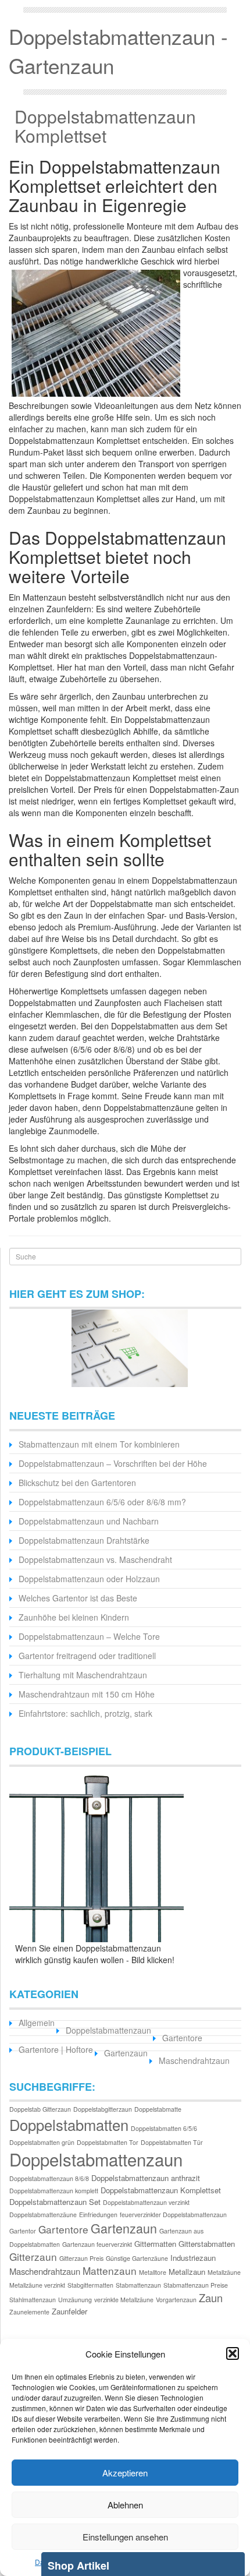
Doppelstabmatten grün (42, 2142)
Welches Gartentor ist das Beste (78, 1598)
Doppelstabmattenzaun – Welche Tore (89, 1636)
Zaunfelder (69, 2311)
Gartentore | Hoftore (56, 2049)
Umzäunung (75, 2300)
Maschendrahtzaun (194, 2060)
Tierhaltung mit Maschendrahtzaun (83, 1675)
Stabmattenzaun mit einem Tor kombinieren (99, 1444)
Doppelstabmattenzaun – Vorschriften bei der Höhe (113, 1463)
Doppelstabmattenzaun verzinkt (146, 2202)
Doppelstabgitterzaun (103, 2109)
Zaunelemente (29, 2312)
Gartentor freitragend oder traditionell (87, 1656)
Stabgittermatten (90, 2285)
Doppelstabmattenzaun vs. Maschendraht (95, 1559)
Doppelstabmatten (69, 2125)
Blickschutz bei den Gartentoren (77, 1483)
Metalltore (153, 2272)
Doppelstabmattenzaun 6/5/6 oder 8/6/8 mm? (102, 1502)
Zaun (211, 2298)
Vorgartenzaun (176, 2300)
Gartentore (182, 2038)
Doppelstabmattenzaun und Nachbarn (89, 1521)
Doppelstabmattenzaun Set (55, 2202)
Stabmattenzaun (138, 2285)
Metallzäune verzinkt (37, 2285)
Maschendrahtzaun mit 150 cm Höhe (87, 1694)
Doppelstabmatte (158, 2109)
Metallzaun (187, 2272)
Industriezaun (193, 2258)
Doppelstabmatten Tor (108, 2142)
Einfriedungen (98, 2215)
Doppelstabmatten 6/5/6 (164, 2128)
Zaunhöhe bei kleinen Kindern (74, 1617)
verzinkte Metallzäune (124, 2300)
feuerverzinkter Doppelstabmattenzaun (173, 2215)
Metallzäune (224, 2272)
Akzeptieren (125, 2473)
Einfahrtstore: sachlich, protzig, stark (85, 1713)
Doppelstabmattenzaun (108, 2030)
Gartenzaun (126, 2053)
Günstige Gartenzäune (137, 2258)
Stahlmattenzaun (33, 2300)
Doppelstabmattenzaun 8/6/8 (49, 2178)
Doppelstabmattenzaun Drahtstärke (84, 1540)
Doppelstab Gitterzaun (40, 2109)
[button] (233, 2353)
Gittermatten (155, 2244)
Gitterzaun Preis (81, 2258)
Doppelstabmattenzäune (43, 2215)
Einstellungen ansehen (125, 2537)
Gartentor (23, 2231)
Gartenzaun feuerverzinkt (97, 2244)
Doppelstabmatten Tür (172, 2142)
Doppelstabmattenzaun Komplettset (105, 126)
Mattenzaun (110, 2270)
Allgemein (37, 2023)
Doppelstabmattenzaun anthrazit (146, 2178)
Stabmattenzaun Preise (196, 2285)
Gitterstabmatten (207, 2244)
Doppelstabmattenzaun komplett (54, 2191)
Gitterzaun (33, 2256)
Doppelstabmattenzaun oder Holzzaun (89, 1579)
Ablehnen (125, 2505)
